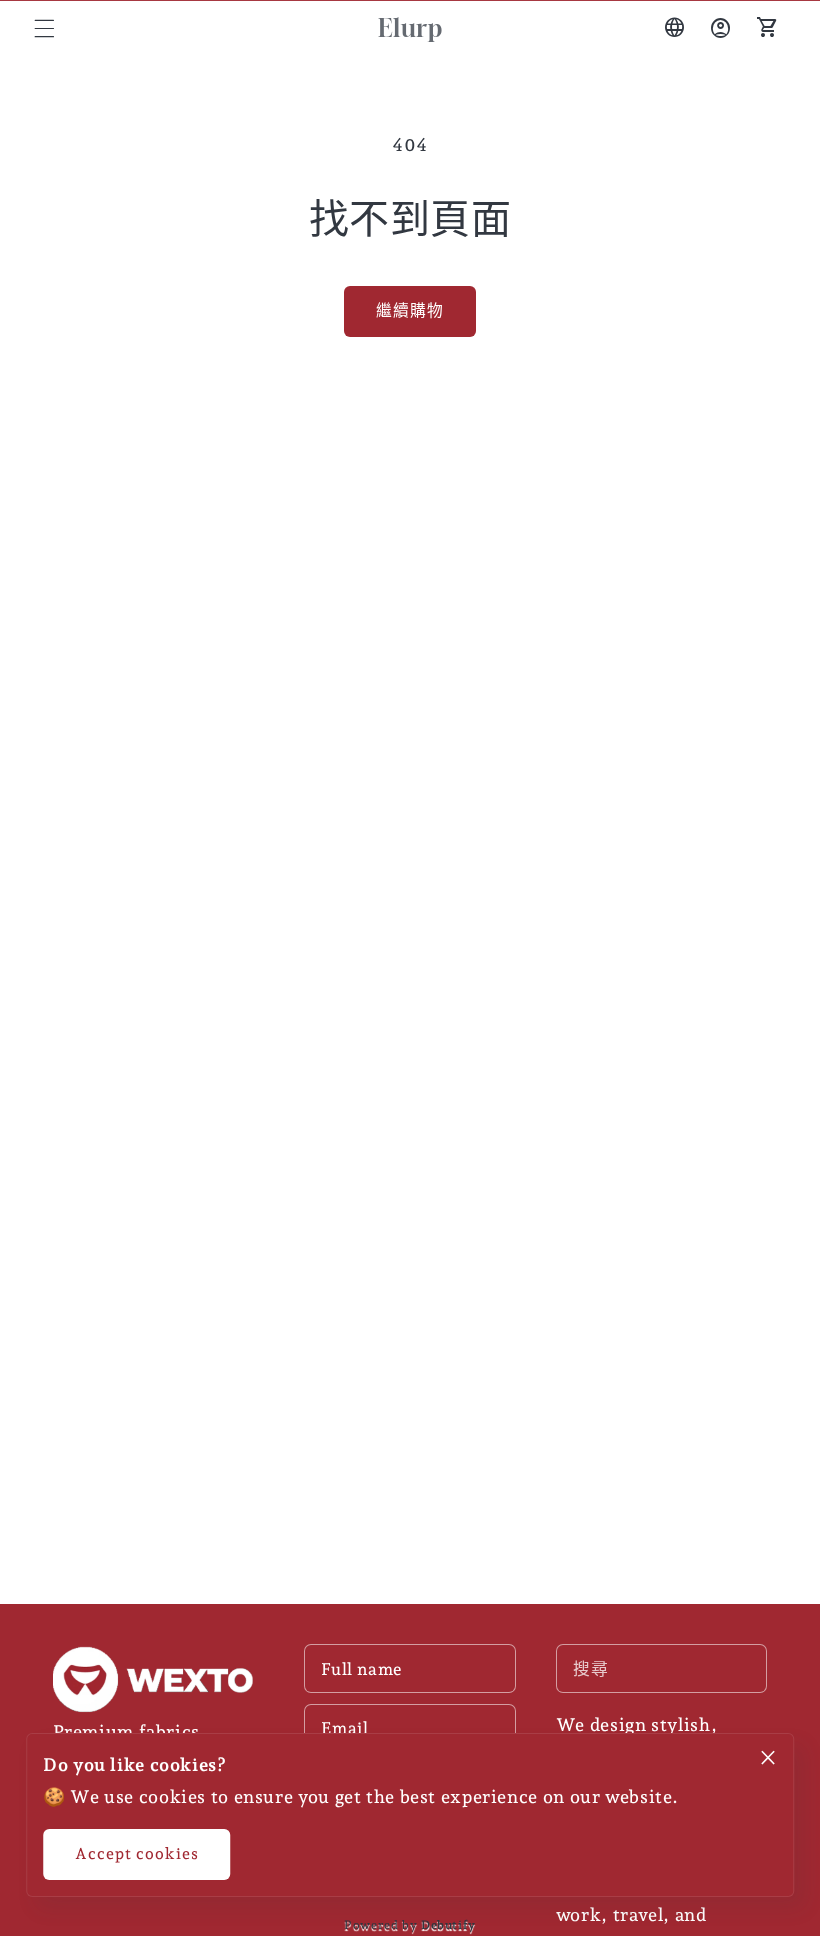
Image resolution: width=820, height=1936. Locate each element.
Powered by (410, 1925)
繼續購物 (410, 310)
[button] (44, 28)
